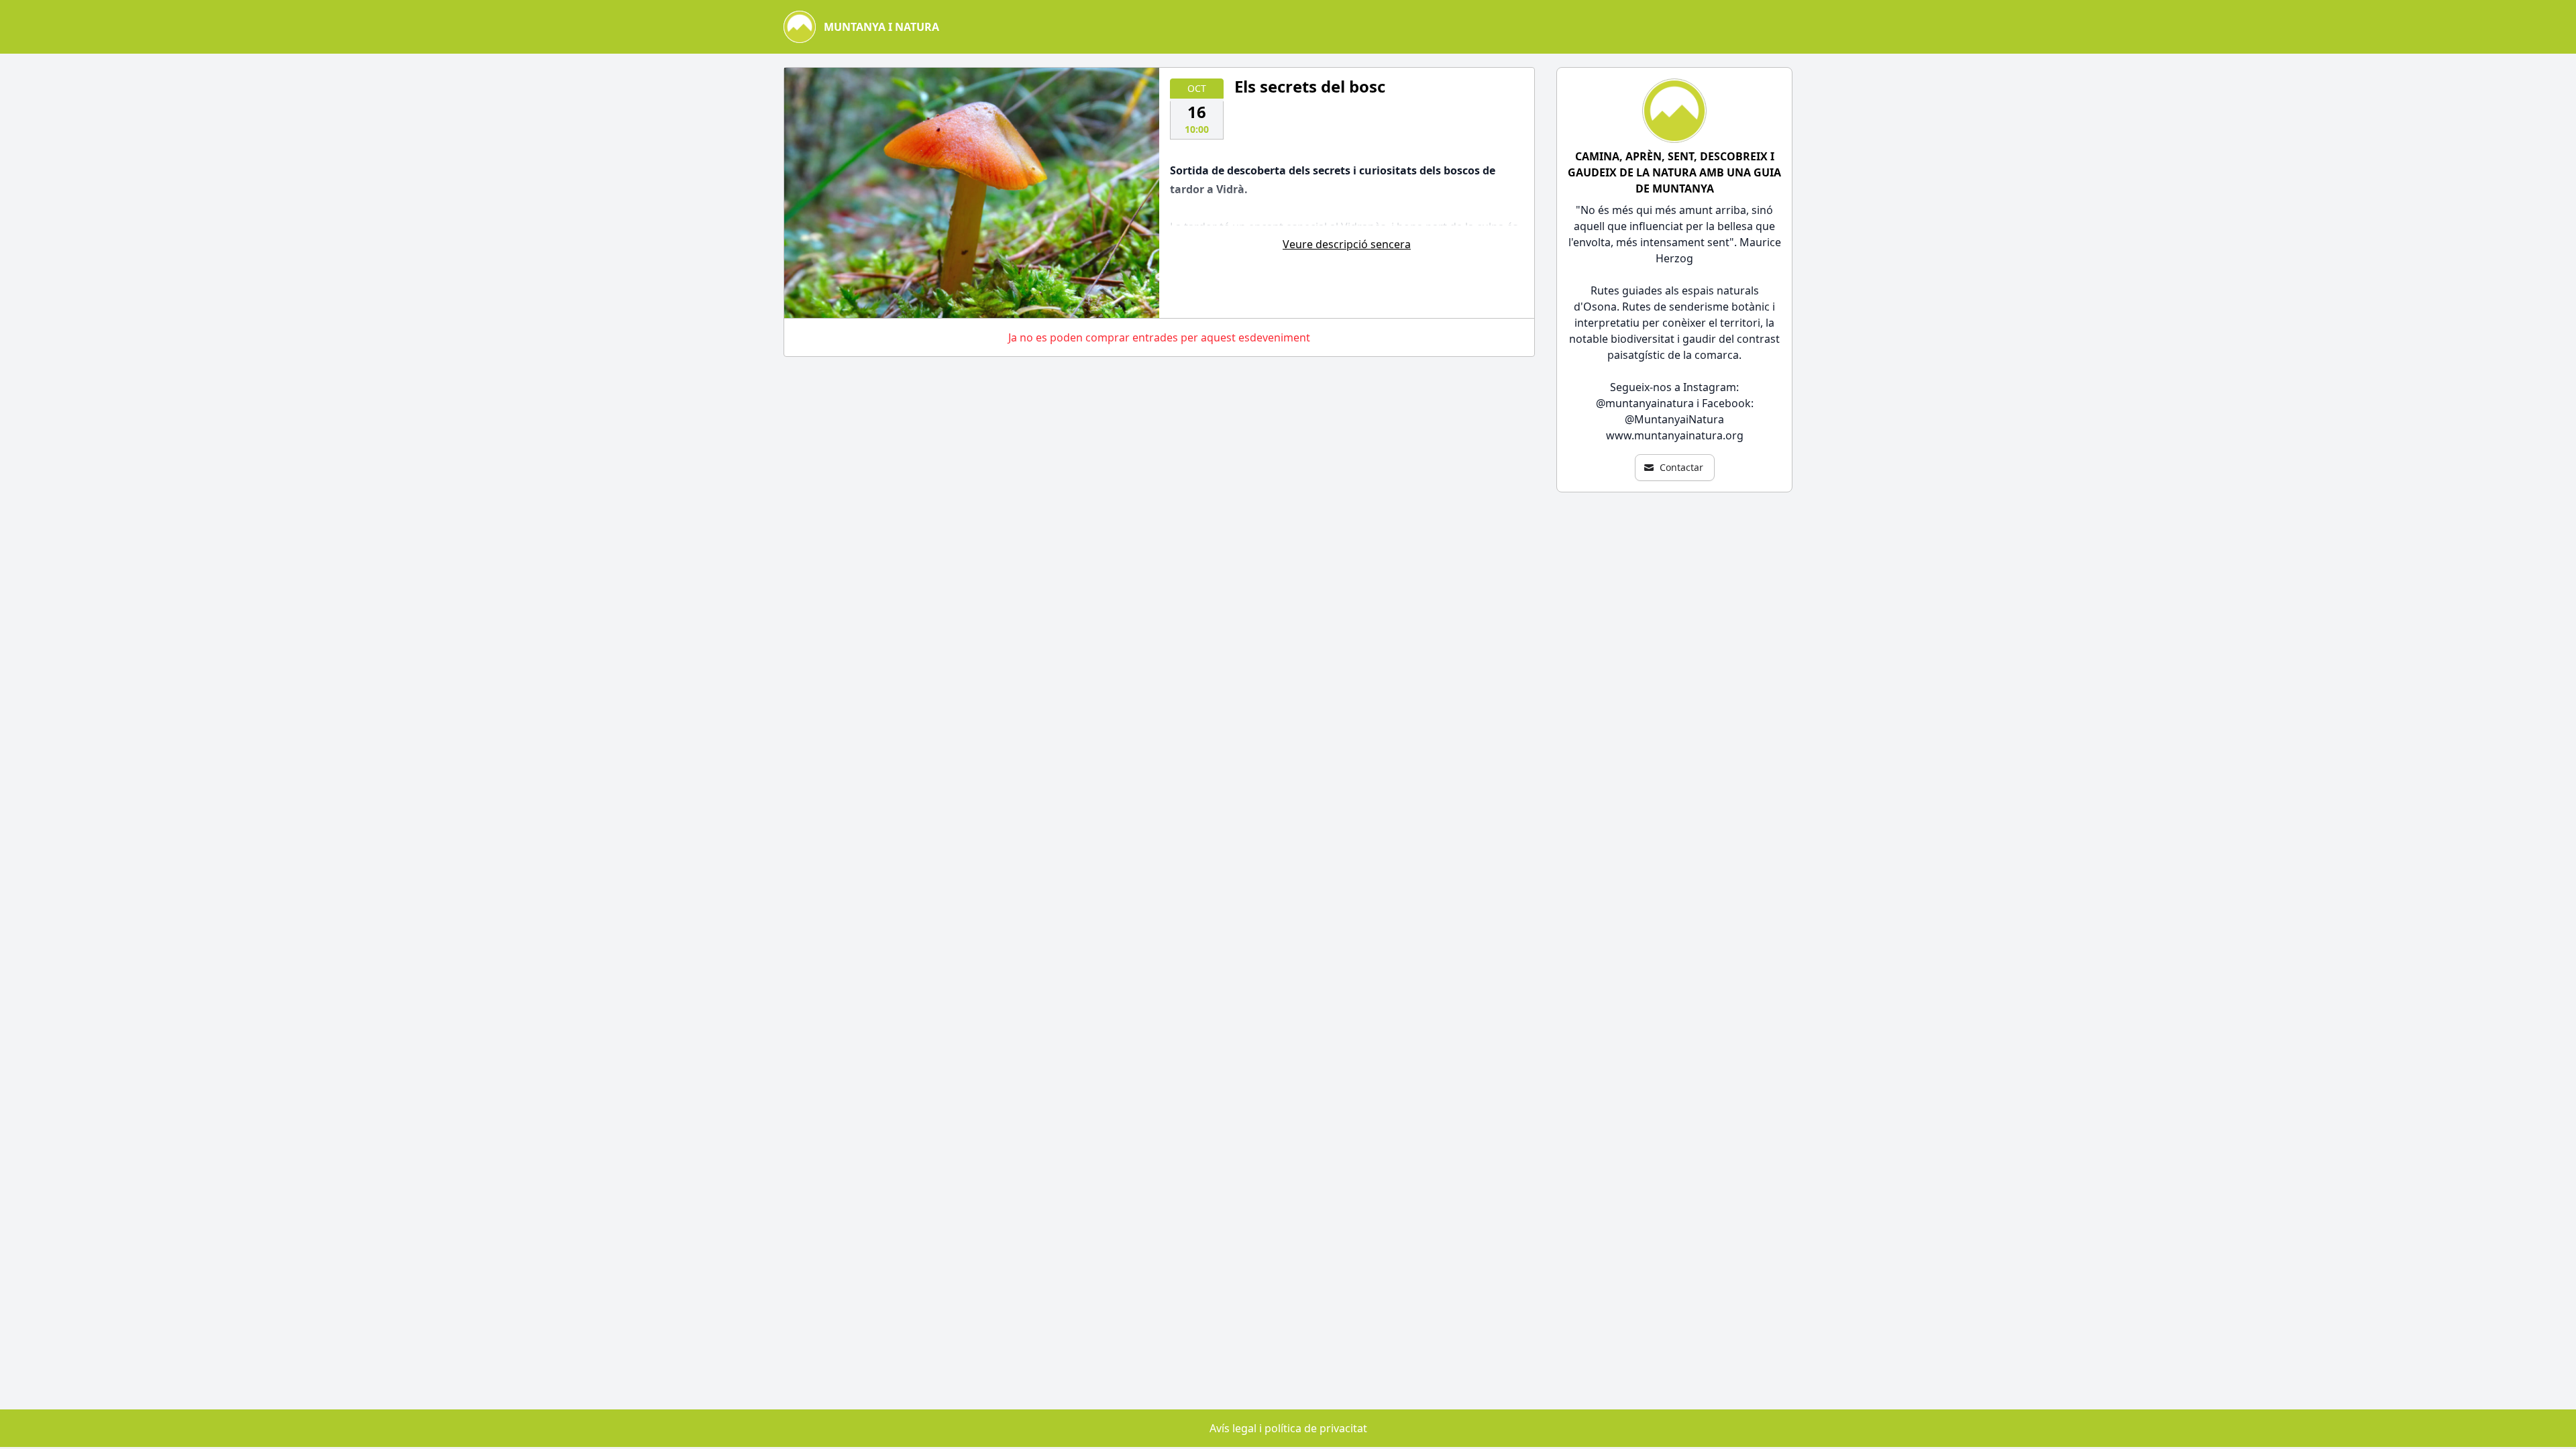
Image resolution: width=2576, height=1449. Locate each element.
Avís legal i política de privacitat (1288, 1428)
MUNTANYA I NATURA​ (881, 27)
